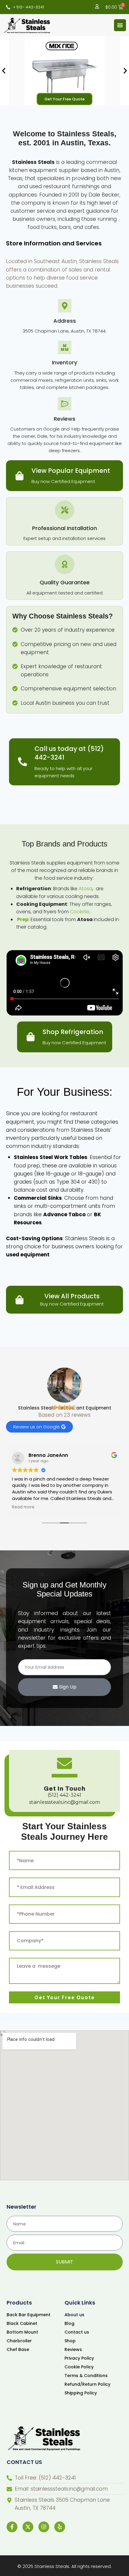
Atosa (85, 889)
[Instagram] (44, 2527)
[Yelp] (60, 2527)
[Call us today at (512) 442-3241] (22, 762)
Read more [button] (23, 1507)
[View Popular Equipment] (19, 476)
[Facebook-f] (12, 2527)
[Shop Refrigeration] (31, 1037)
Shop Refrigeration (73, 1032)
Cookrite (80, 912)
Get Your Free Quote (64, 99)
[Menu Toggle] (120, 25)
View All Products (72, 1296)
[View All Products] (19, 1300)
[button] (4, 71)
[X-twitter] (28, 2527)
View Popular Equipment (71, 471)
